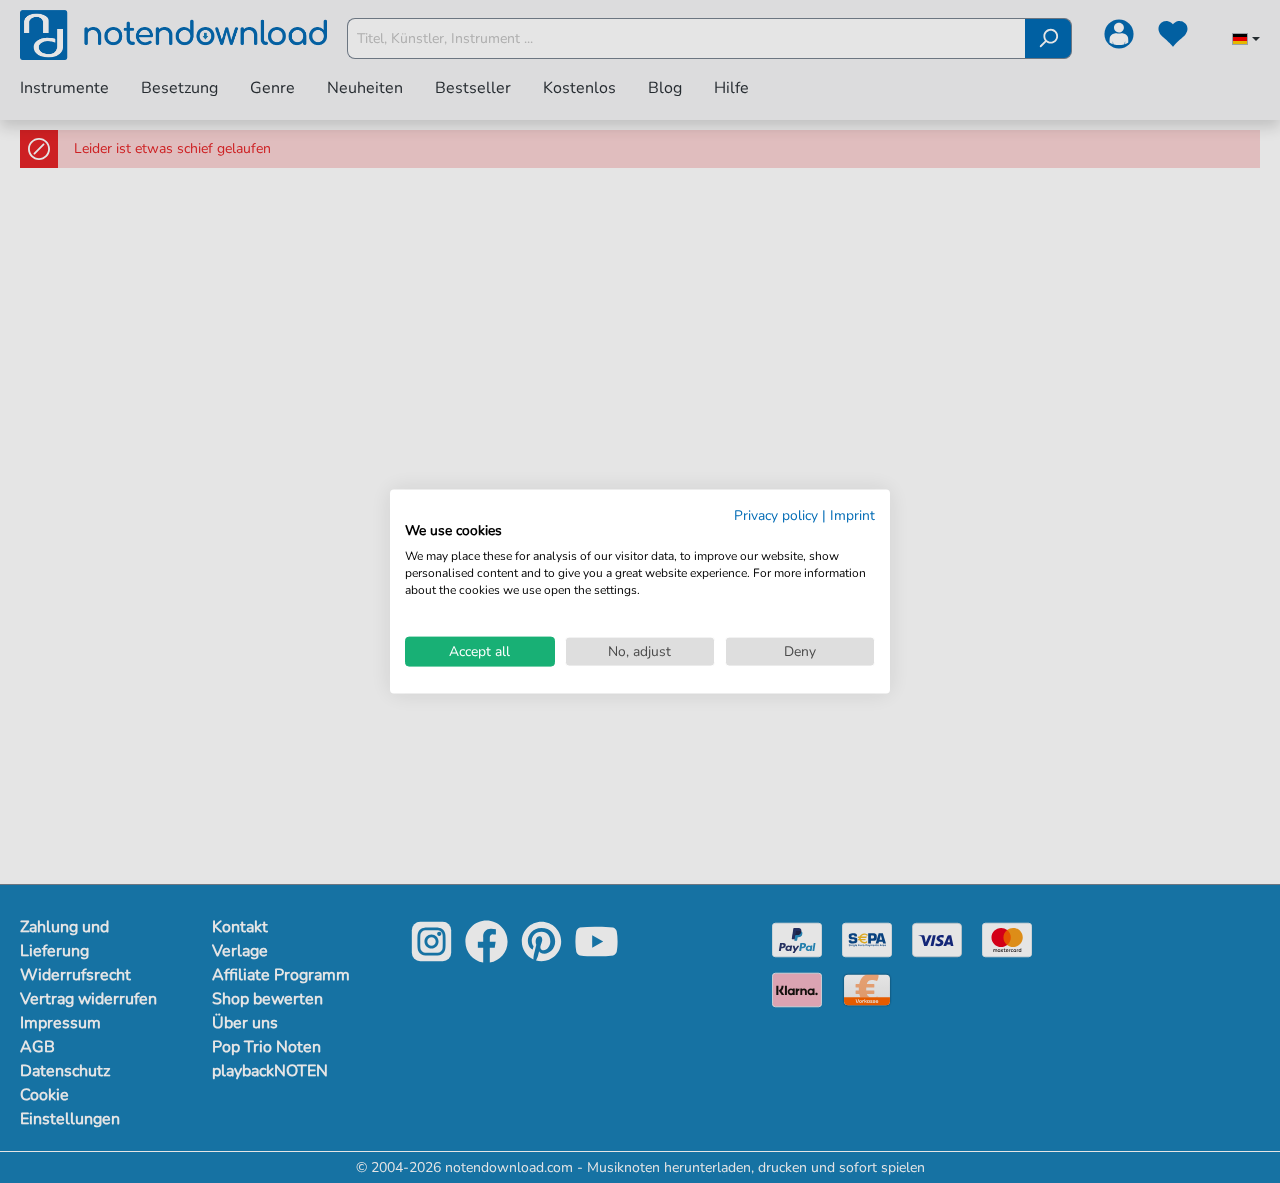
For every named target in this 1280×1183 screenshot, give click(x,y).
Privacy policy (776, 514)
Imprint (852, 514)
